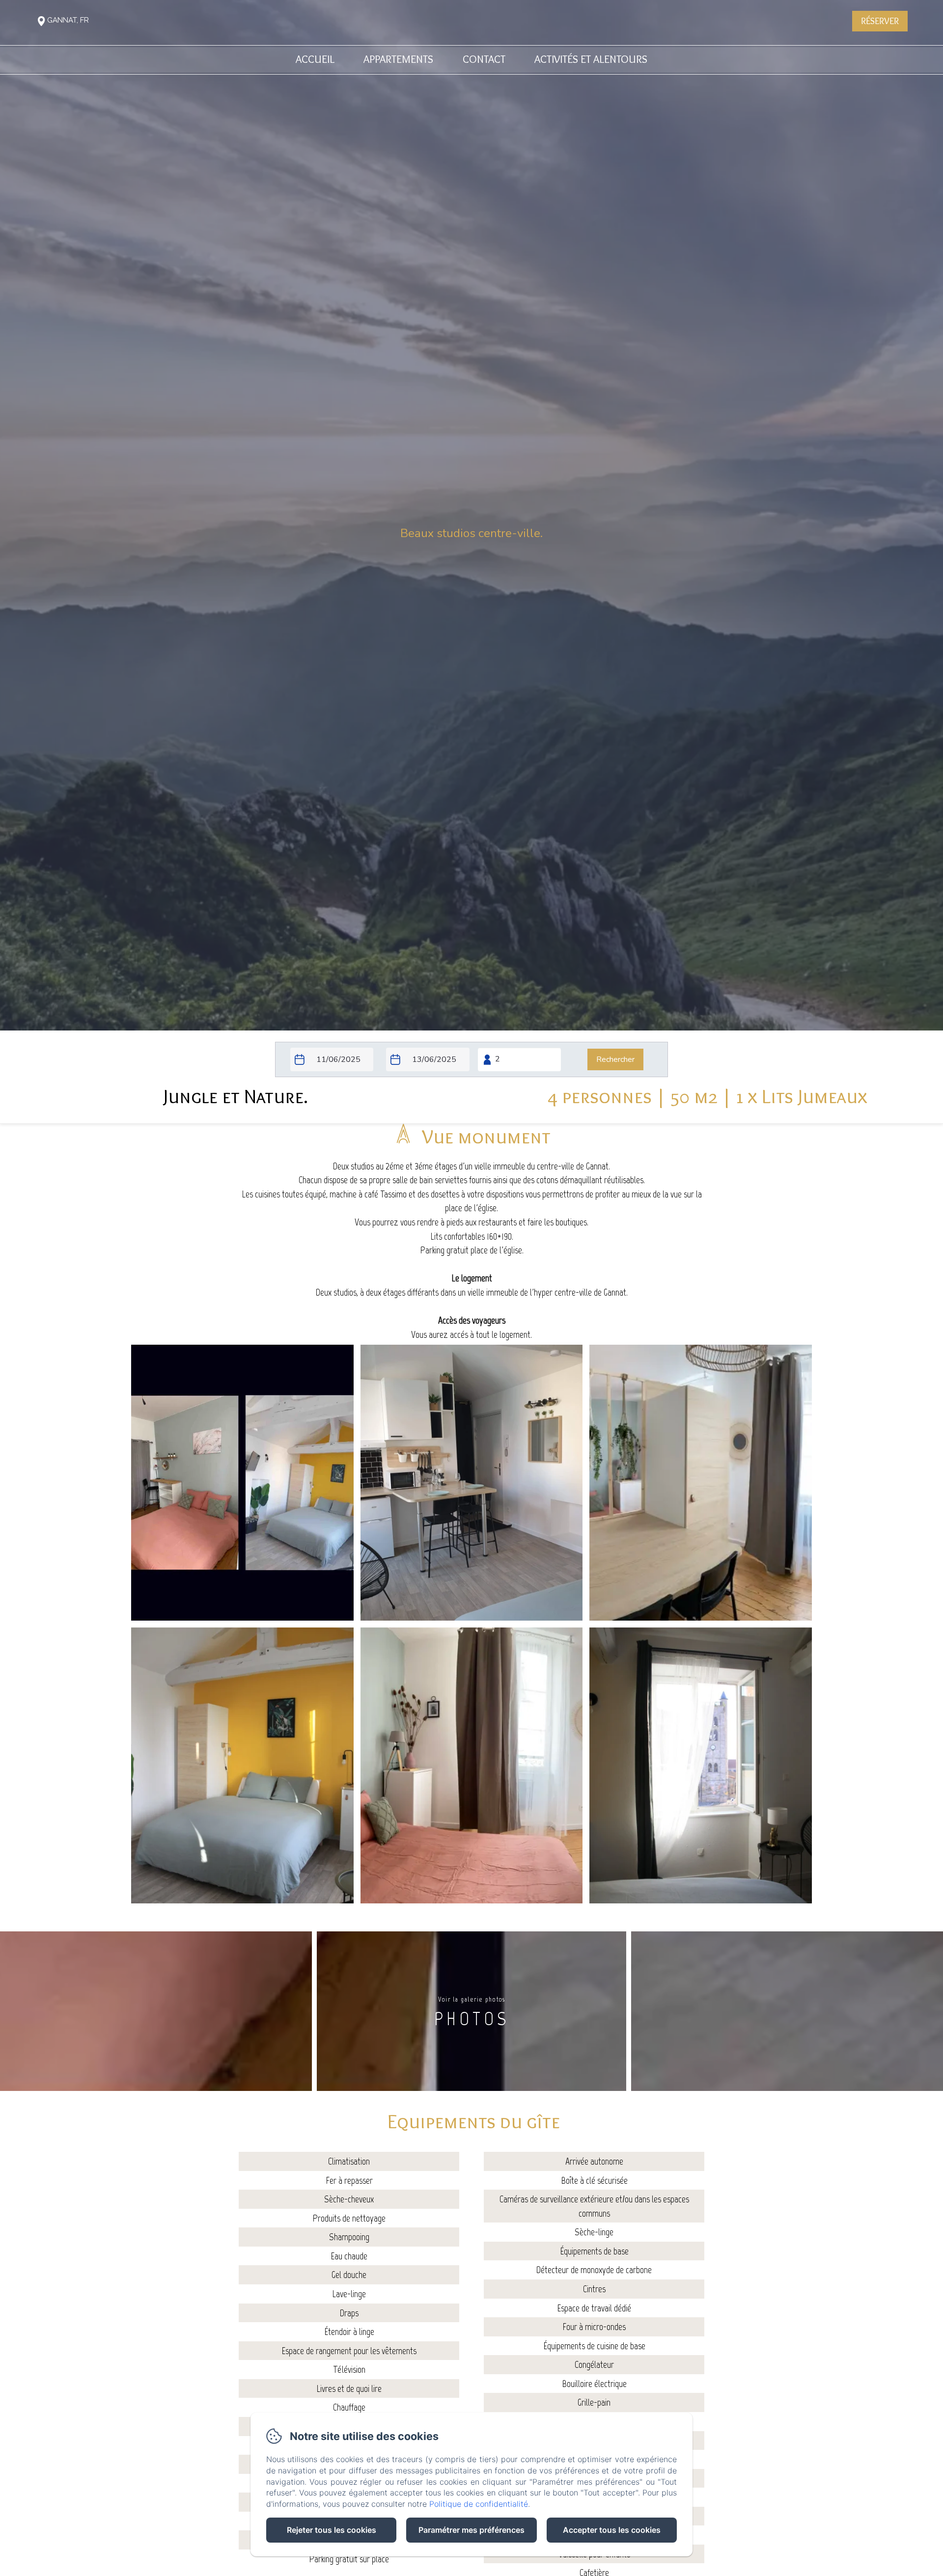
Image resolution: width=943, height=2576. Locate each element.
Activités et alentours (591, 59)
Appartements (398, 59)
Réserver (880, 21)
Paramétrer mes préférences (471, 2530)
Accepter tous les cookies (612, 2530)
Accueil (315, 59)
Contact (484, 59)
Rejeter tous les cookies (332, 2530)
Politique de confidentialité (479, 2504)
